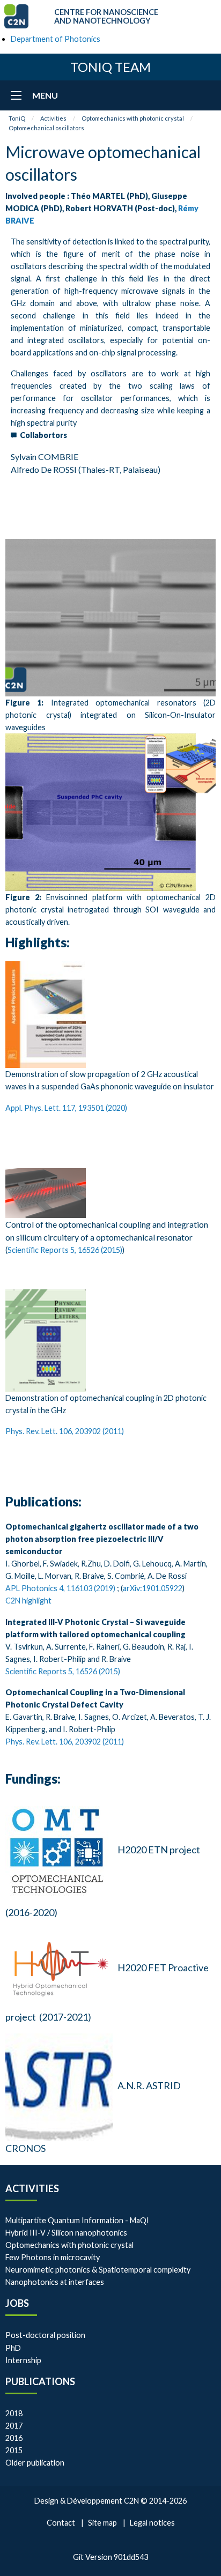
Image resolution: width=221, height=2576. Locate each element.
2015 (14, 2450)
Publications (40, 2381)
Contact (61, 2523)
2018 (14, 2413)
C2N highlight (28, 1601)
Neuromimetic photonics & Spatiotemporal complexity (98, 2270)
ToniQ (17, 118)
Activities (53, 118)
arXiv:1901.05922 (153, 1588)
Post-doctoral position (45, 2335)
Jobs (17, 2303)
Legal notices (152, 2523)
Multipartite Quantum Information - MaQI (77, 2220)
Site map (102, 2523)
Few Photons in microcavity (53, 2257)
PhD (13, 2348)
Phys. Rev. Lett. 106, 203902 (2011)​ (65, 1431)
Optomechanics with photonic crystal (133, 118)
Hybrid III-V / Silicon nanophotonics (66, 2233)
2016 (14, 2438)
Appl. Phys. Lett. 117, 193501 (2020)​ (66, 1108)
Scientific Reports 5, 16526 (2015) (65, 1250)
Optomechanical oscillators (46, 128)
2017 (14, 2426)
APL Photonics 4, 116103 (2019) (60, 1588)
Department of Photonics (56, 39)
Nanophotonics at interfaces (55, 2282)
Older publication (35, 2463)
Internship (23, 2360)
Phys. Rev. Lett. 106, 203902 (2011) (65, 1742)
